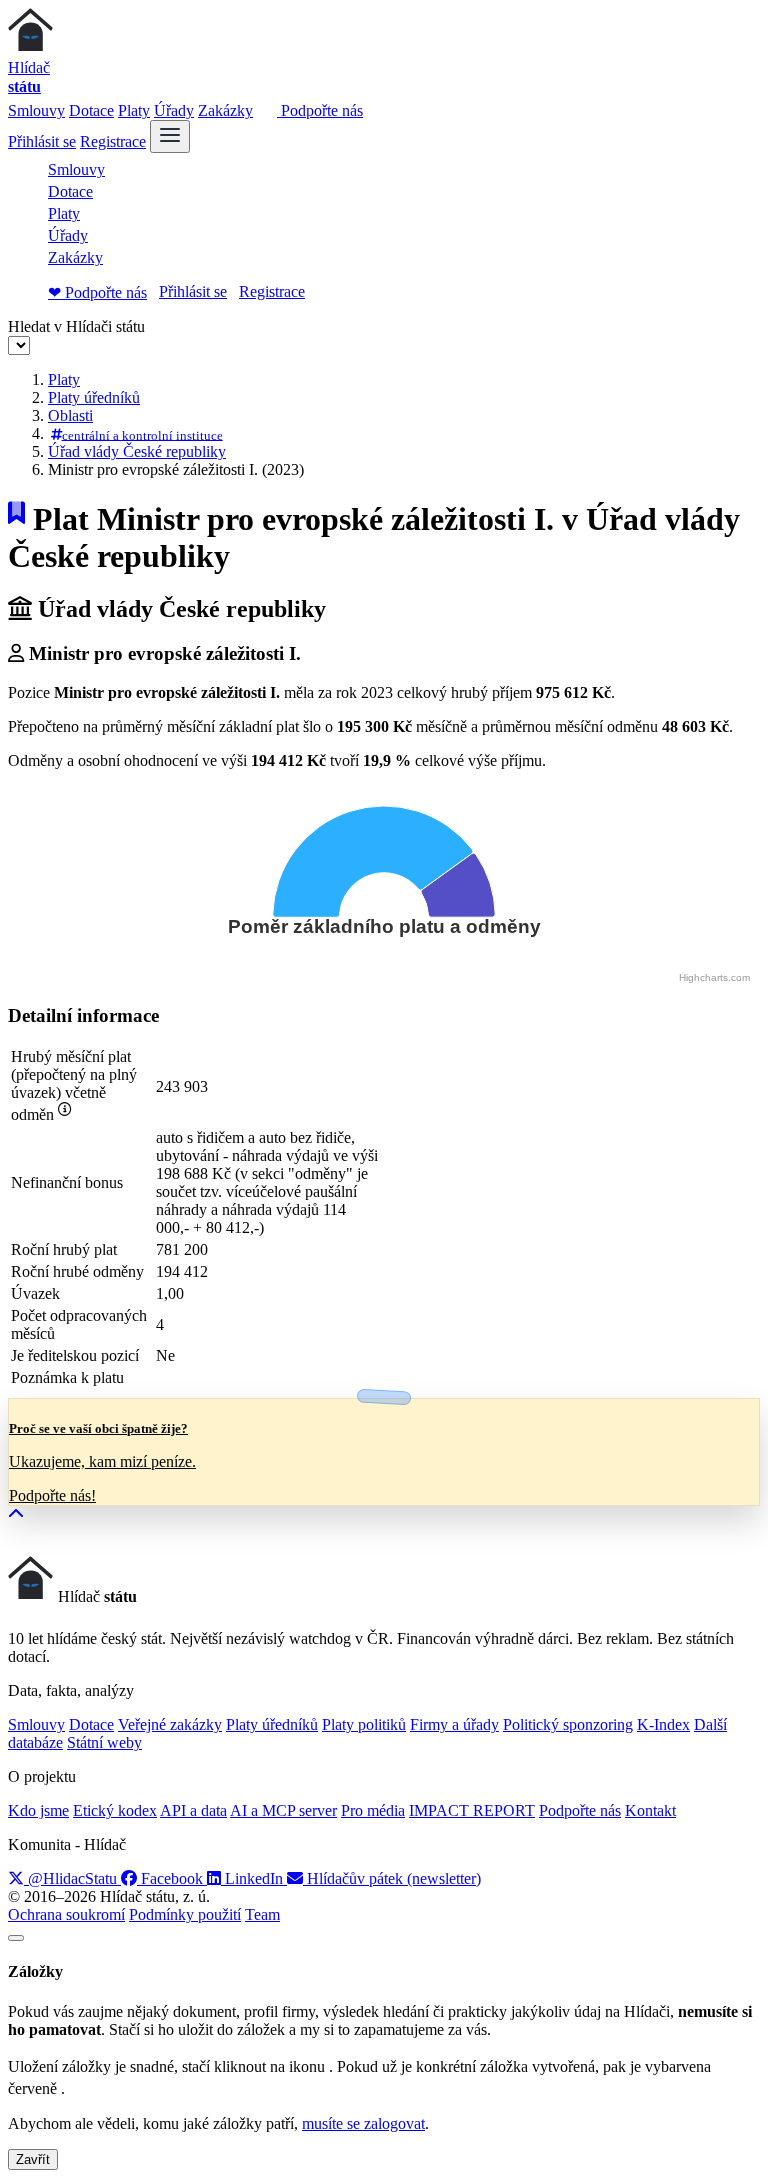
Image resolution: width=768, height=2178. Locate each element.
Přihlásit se (42, 141)
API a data (193, 1810)
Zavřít (33, 2159)
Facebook (172, 1878)
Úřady (174, 110)
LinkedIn (254, 1878)
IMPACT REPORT (472, 1810)
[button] (16, 1514)
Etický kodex (115, 1810)
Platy (134, 110)
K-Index (663, 1724)
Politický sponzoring (568, 1724)
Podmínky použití (185, 1914)
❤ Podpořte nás (97, 292)
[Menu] (170, 136)
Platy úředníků (94, 397)
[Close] (16, 1938)
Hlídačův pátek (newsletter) (392, 1878)
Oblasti (70, 415)
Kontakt (650, 1810)
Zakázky (225, 110)
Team (262, 1914)
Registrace (113, 141)
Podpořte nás (320, 110)
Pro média (373, 1810)
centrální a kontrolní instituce (142, 434)
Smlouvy (36, 110)
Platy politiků (364, 1724)
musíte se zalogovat (363, 2123)
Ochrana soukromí (66, 1914)
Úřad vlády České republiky (137, 451)
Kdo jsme (38, 1810)
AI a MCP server (283, 1810)
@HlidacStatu (72, 1878)
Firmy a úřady (454, 1724)
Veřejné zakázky (170, 1724)
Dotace (91, 110)
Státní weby (104, 1742)
